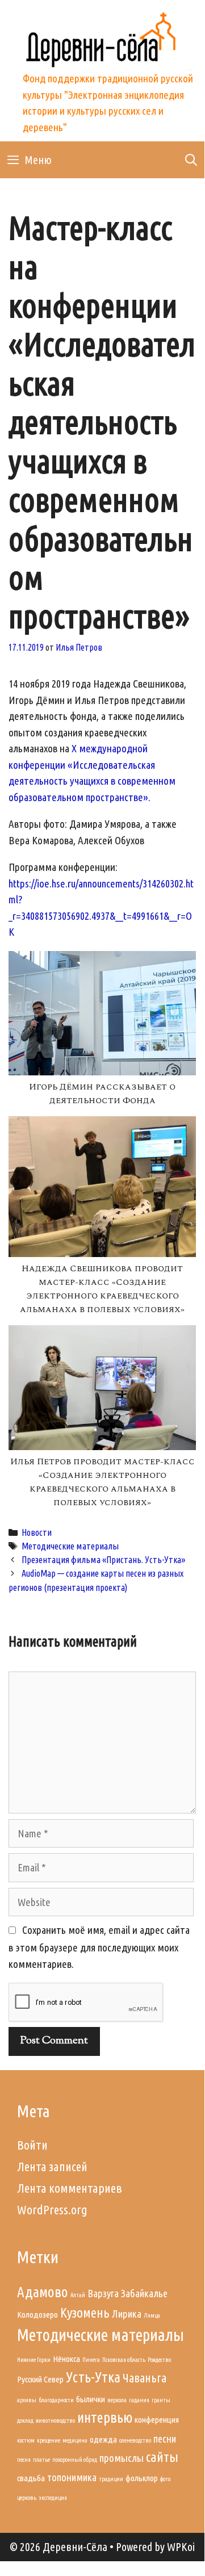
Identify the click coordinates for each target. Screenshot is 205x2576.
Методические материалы (70, 1546)
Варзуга (103, 2294)
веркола (117, 2400)
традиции (111, 2479)
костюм (26, 2440)
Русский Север (40, 2379)
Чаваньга (145, 2378)
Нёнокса (66, 2359)
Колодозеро (37, 2315)
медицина (75, 2440)
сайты (162, 2457)
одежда (103, 2439)
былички (91, 2399)
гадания (139, 2400)
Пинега (91, 2360)
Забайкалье (144, 2294)
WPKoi (181, 2547)
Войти (32, 2145)
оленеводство (135, 2440)
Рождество (159, 2360)
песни (165, 2439)
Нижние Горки (34, 2360)
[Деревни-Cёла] (102, 37)
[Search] (191, 160)
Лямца (152, 2315)
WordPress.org (52, 2210)
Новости (37, 1532)
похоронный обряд (75, 2460)
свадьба (31, 2478)
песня (24, 2460)
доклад (25, 2420)
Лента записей (52, 2166)
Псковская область (124, 2360)
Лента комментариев (70, 2188)
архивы (27, 2400)
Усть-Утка (93, 2377)
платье (41, 2460)
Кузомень (85, 2313)
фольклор (142, 2478)
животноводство (55, 2420)
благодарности (56, 2400)
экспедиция (53, 2498)
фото (165, 2479)
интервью (105, 2417)
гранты (161, 2400)
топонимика (72, 2477)
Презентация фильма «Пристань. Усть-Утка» (103, 1560)
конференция (157, 2420)
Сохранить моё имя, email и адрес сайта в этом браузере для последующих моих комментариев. (99, 1947)
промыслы (122, 2458)
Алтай (78, 2295)
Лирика (127, 2314)
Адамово (43, 2292)
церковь (27, 2498)
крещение (49, 2440)
